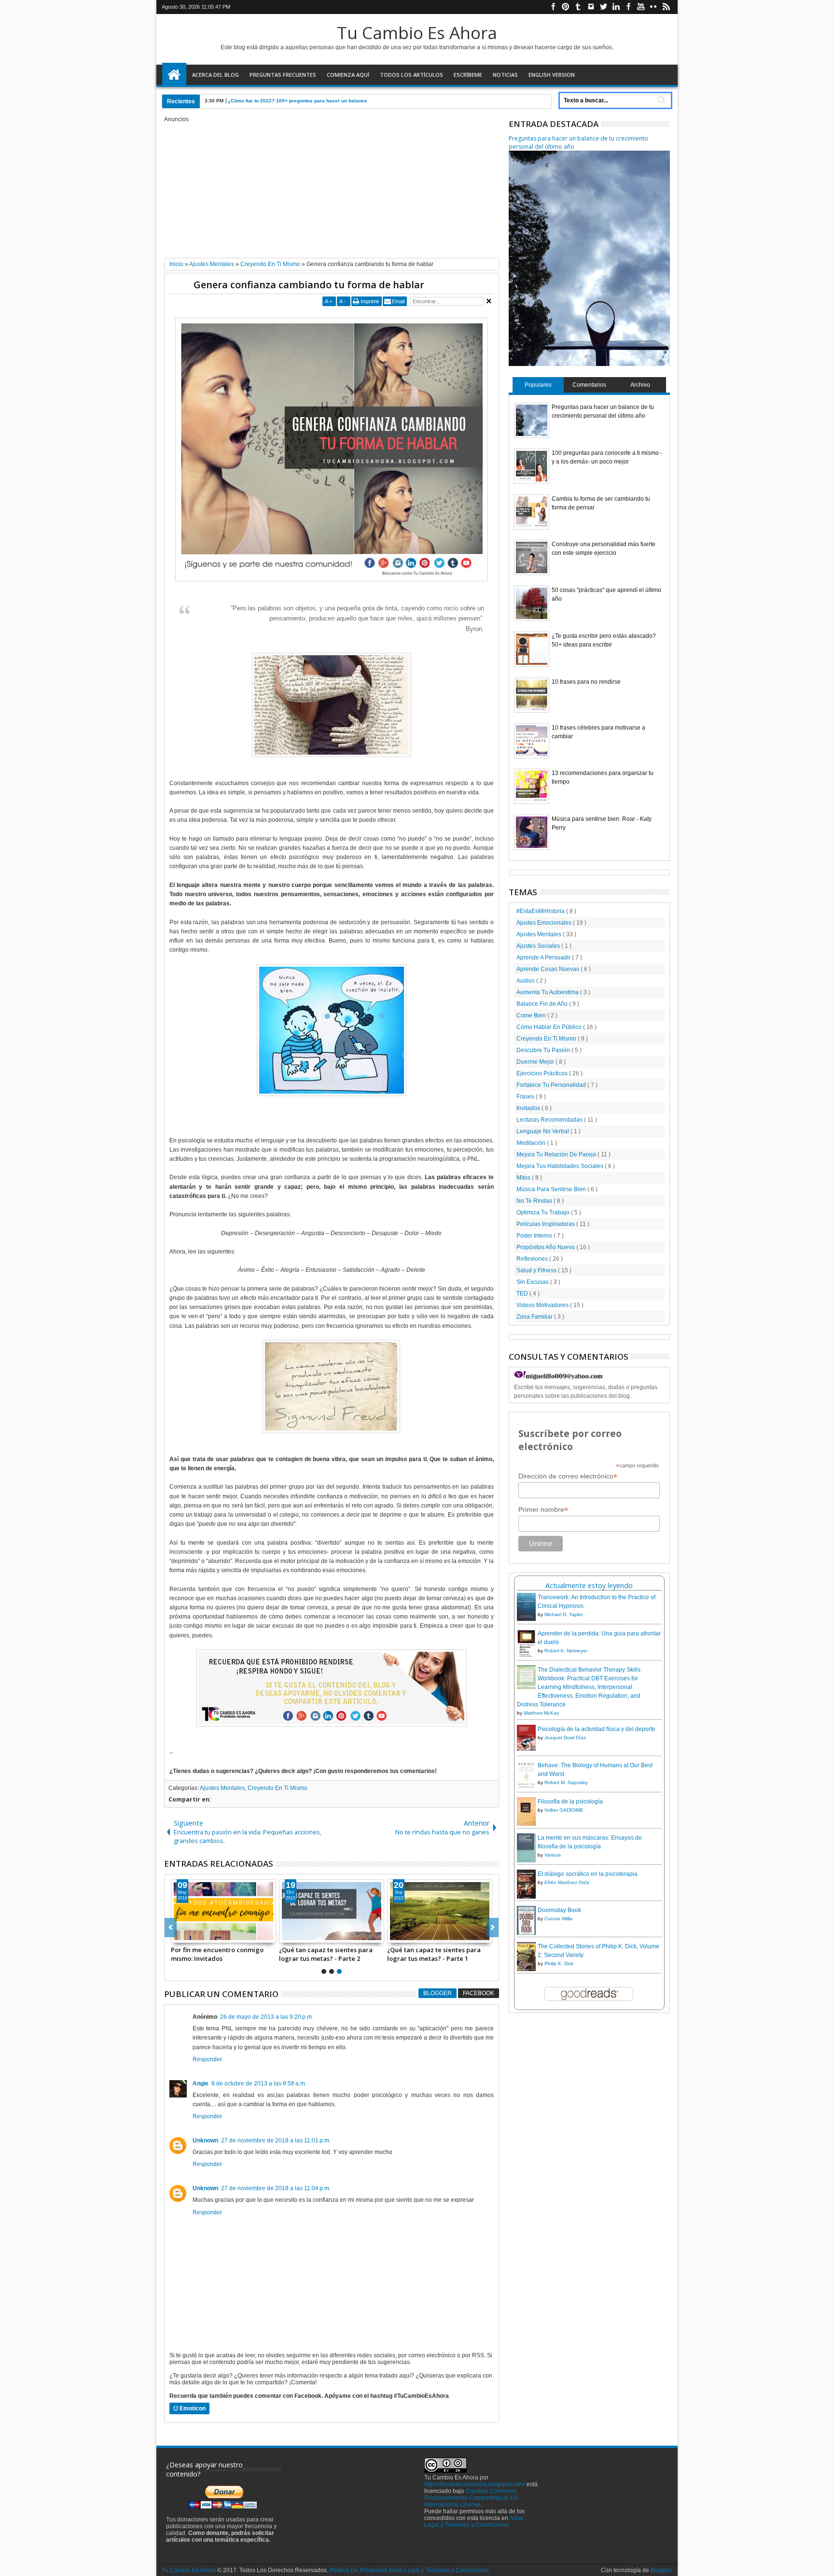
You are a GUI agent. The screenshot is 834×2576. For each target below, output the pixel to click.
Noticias (505, 75)
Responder (207, 2059)
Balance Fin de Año (543, 1004)
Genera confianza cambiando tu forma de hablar (309, 285)
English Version (552, 75)
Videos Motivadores (543, 1305)
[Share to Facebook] (179, 1935)
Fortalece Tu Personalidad (552, 1085)
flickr (653, 7)
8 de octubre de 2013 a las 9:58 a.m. (259, 2083)
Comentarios (589, 385)
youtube (641, 7)
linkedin (616, 7)
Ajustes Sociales (539, 946)
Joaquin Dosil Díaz (565, 1738)
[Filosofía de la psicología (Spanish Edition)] (526, 1824)
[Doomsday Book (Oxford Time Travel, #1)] (526, 1934)
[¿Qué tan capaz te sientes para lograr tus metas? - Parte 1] (440, 1911)
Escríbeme (468, 75)
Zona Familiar (535, 1317)
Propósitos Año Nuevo (546, 1247)
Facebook (479, 1993)
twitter (603, 7)
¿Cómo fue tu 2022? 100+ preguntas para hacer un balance (298, 101)
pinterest (566, 7)
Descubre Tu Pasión (544, 1050)
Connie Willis (558, 1919)
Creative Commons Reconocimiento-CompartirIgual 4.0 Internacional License (471, 2498)
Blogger (438, 1993)
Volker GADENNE (564, 1810)
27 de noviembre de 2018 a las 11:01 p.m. (276, 2140)
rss (666, 7)
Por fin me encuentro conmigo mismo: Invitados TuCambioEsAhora (217, 1954)
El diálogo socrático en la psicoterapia (588, 1874)
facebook (553, 7)
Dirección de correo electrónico (568, 1476)
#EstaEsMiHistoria (541, 911)
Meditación (532, 1143)
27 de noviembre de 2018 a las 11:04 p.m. (276, 2188)
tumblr (578, 7)
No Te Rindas (535, 1201)
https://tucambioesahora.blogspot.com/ (475, 2484)
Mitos (524, 1178)
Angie (201, 2083)
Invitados (529, 1108)
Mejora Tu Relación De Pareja (557, 1154)
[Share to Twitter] (189, 1935)
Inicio (174, 75)
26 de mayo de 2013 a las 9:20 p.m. (267, 2017)
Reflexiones (533, 1259)
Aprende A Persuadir (544, 957)
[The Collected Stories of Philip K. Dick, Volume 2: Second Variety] (526, 1970)
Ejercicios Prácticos (543, 1073)
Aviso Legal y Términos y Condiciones (474, 2521)
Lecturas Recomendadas (550, 1120)
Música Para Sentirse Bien (552, 1189)
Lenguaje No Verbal (543, 1131)
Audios (526, 981)
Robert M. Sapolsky (566, 1782)
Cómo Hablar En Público (550, 1027)
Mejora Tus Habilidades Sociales (561, 1166)
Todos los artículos (411, 75)
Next (171, 1928)
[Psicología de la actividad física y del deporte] (526, 1749)
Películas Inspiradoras (546, 1224)
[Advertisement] (332, 190)
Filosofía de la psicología (570, 1802)
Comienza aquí (348, 75)
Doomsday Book (559, 1910)
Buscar (660, 100)
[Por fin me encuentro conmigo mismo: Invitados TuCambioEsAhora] (223, 1911)
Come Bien (532, 1015)
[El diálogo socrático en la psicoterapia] (526, 1898)
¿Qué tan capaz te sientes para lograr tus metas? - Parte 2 (326, 1954)
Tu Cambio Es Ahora (417, 33)
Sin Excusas (533, 1282)
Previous (493, 1928)
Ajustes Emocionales (545, 923)
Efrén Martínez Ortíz (567, 1882)
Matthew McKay (541, 1713)
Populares (538, 385)
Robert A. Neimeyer (566, 1651)
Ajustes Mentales (222, 1788)
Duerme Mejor (536, 1062)
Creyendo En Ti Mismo (278, 1788)
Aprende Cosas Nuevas (549, 969)
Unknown (205, 2140)
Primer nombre (543, 1510)
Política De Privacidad (359, 2570)
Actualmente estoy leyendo (589, 1585)
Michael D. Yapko (564, 1614)
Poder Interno (535, 1236)
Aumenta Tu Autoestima (548, 992)
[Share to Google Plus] (200, 1935)
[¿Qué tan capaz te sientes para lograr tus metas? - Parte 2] (332, 1911)
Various (553, 1855)
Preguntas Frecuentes (283, 75)
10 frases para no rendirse (586, 682)
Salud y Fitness (537, 1270)
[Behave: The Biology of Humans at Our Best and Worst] (526, 1788)
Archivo (640, 385)
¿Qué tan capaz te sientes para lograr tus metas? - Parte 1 (434, 1954)
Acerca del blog (215, 75)
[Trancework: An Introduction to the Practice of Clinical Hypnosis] (526, 1619)
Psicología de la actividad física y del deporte (597, 1729)
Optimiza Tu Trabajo (544, 1212)
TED (523, 1294)
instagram (591, 7)
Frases (526, 1097)
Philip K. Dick (559, 1964)
